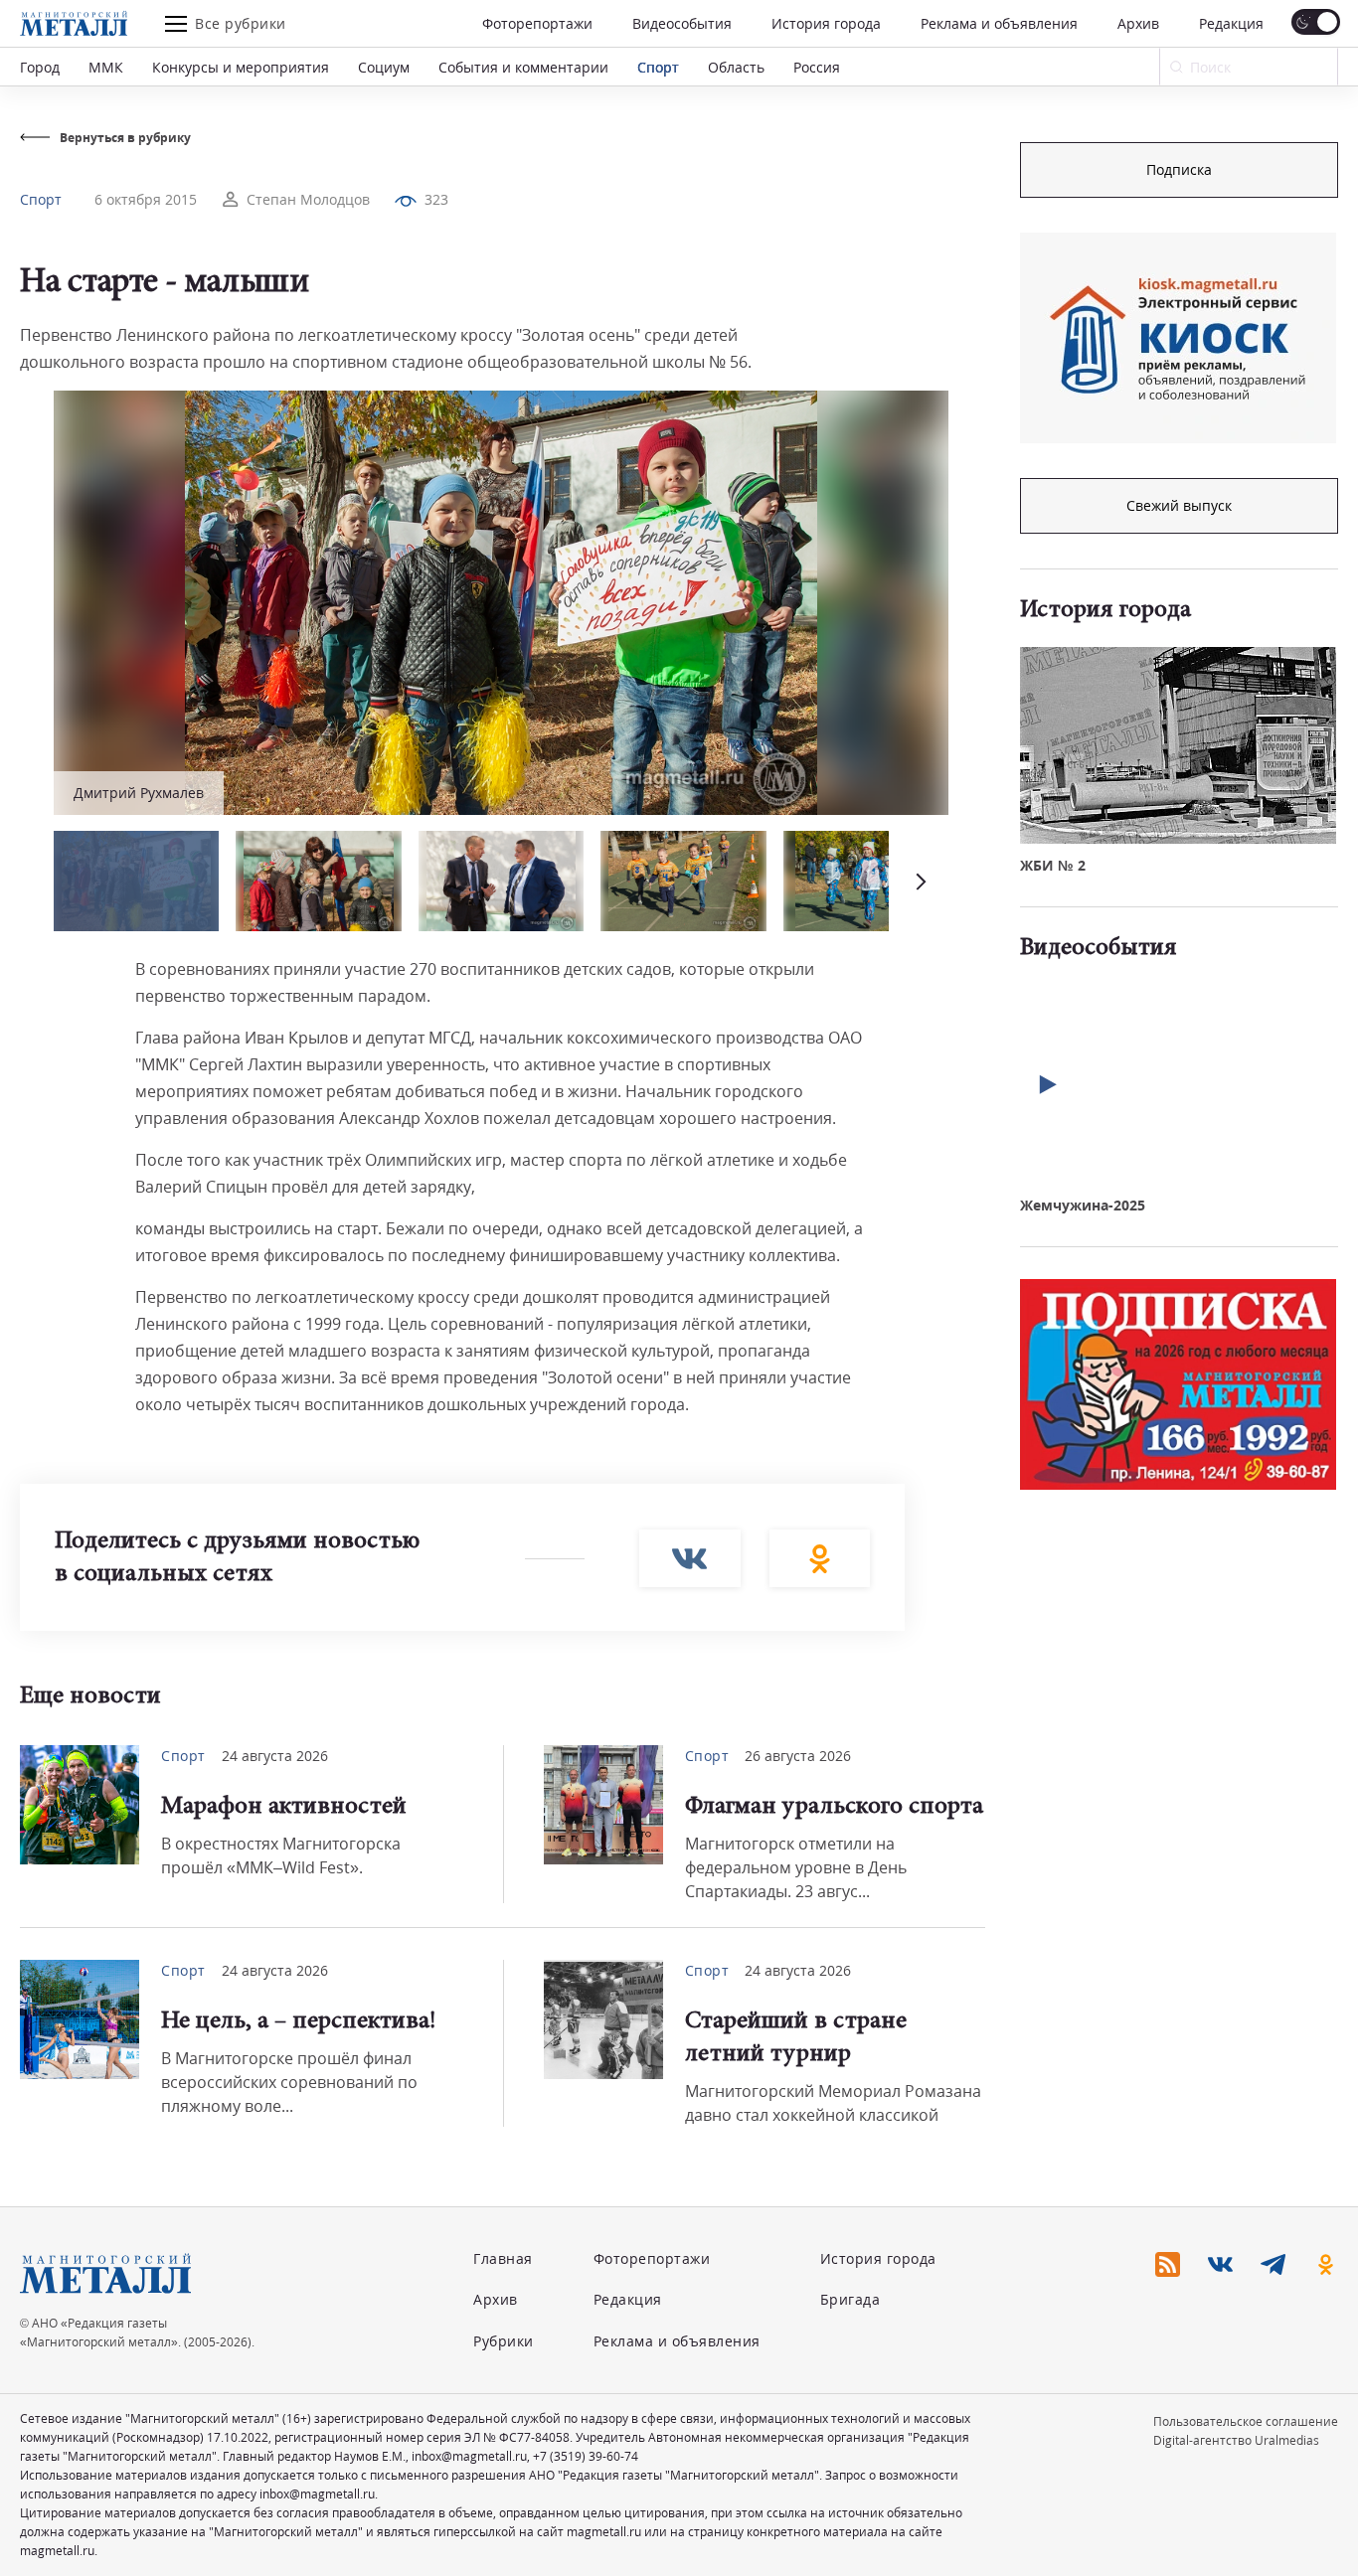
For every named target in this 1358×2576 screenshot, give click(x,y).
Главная (503, 2258)
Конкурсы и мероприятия (241, 67)
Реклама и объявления (999, 23)
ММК (106, 67)
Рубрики (504, 2341)
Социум (384, 67)
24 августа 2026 (275, 1756)
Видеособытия (682, 23)
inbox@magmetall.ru (469, 2456)
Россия (817, 67)
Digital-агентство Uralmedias (1236, 2440)
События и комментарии (523, 67)
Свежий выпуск (1179, 505)
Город (40, 67)
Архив (1138, 23)
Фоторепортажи (537, 23)
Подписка (1179, 169)
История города (826, 23)
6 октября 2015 (146, 199)
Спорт (658, 67)
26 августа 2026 (798, 1756)
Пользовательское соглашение (1246, 2421)
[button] (919, 881)
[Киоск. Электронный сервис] (1178, 338)
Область (736, 67)
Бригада (850, 2299)
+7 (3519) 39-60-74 (586, 2456)
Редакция (1231, 23)
